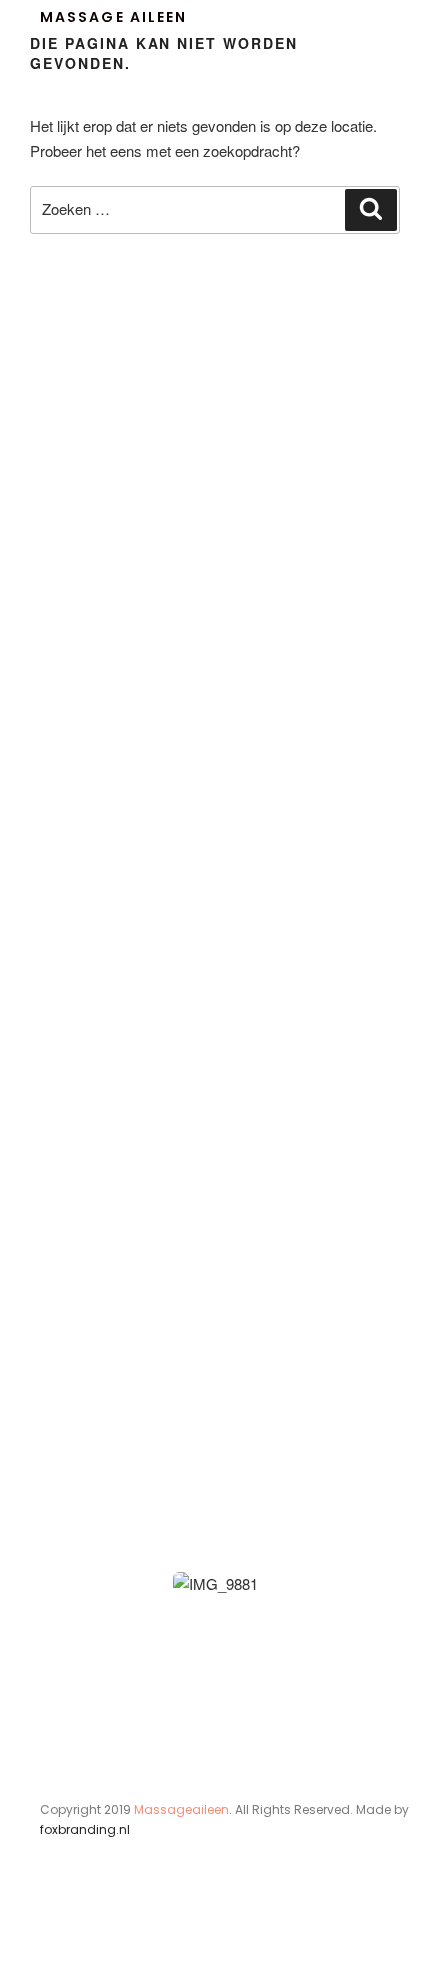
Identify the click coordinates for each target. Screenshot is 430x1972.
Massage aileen (113, 17)
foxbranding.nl (85, 1829)
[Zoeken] (371, 210)
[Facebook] (52, 1930)
